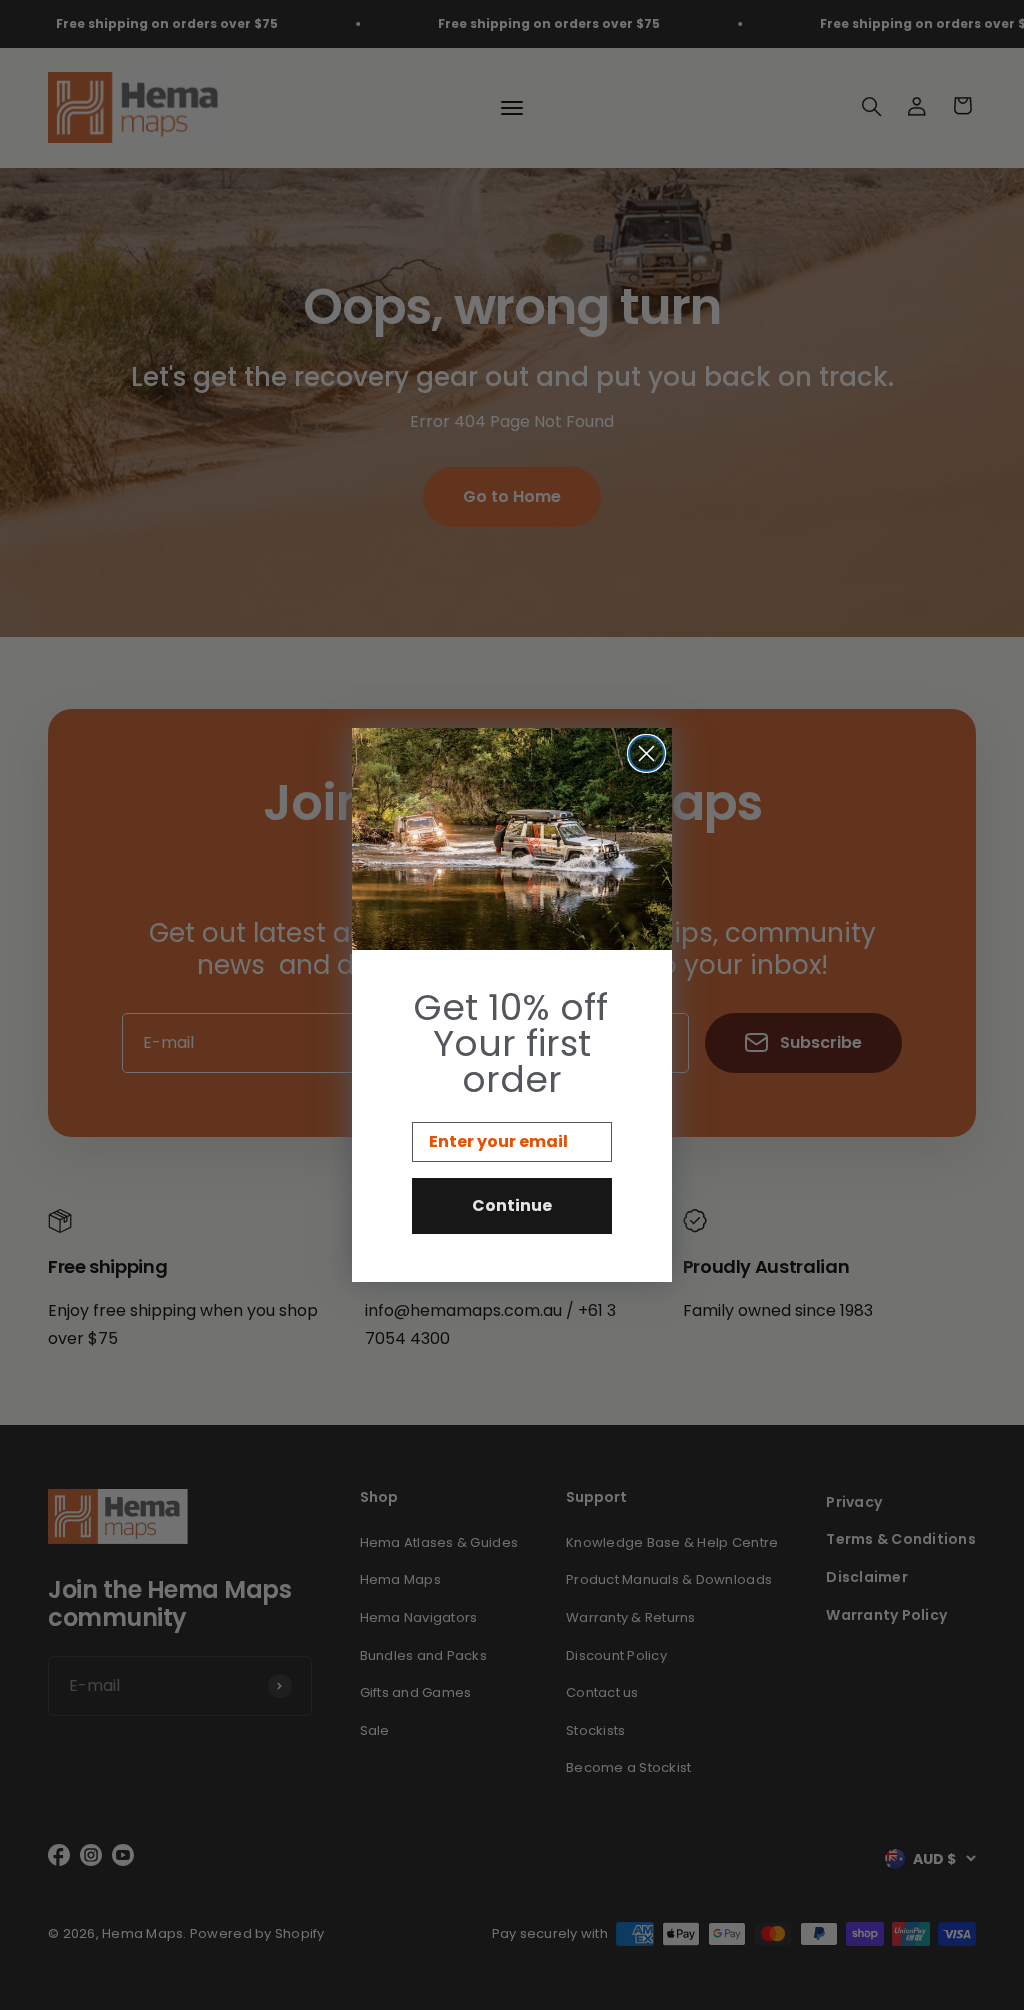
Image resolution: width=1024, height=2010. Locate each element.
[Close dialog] (646, 753)
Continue (512, 1205)
